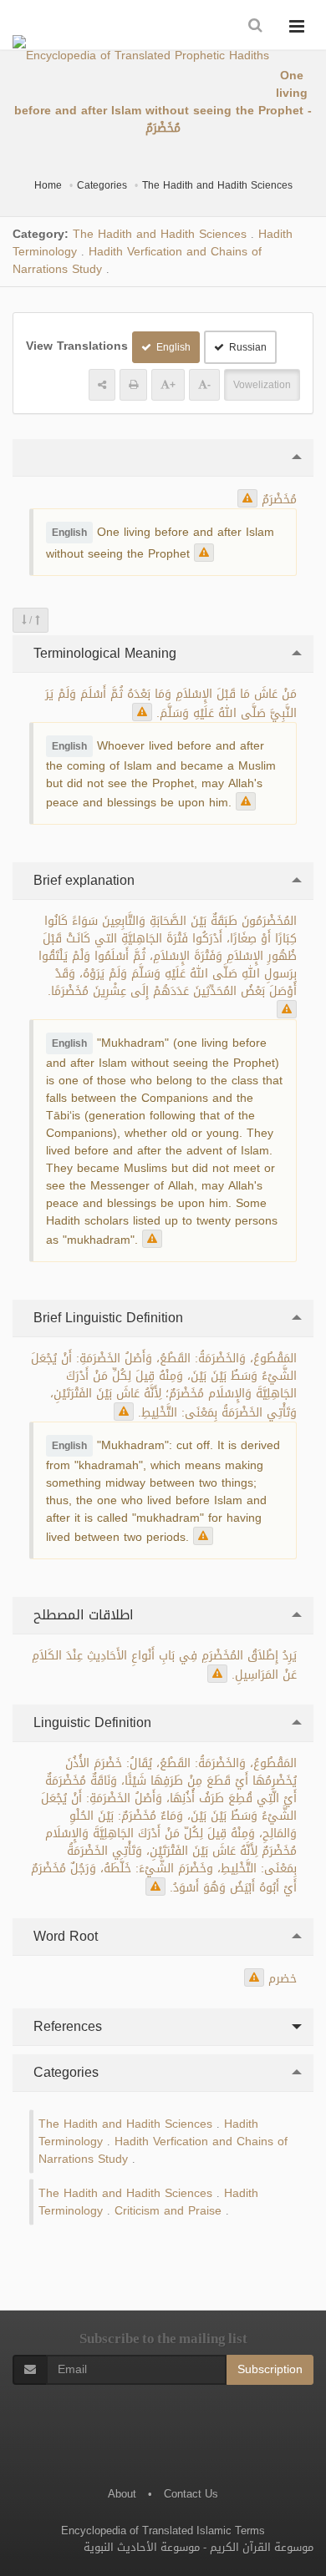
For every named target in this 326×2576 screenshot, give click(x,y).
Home (48, 185)
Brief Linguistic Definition (106, 1318)
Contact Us (191, 2494)
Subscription (270, 2369)
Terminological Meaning (103, 653)
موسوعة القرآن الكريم (262, 2547)
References (66, 2026)
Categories (102, 185)
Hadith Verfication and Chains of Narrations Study (137, 260)
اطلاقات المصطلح (81, 1615)
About (122, 2494)
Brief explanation (82, 880)
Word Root (64, 1936)
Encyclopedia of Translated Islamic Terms (163, 2531)
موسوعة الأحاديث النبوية (142, 2547)
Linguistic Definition (90, 1722)
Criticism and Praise (168, 2211)
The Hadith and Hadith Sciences (217, 185)
